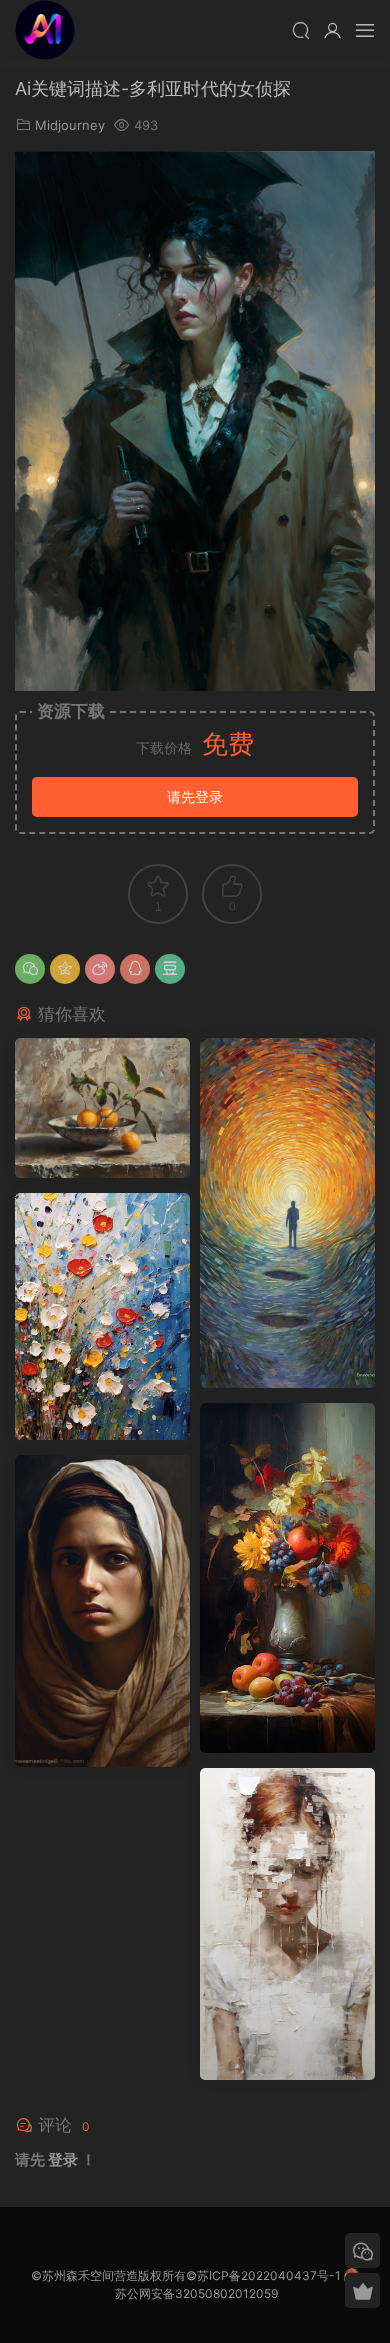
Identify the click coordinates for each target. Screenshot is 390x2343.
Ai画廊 (45, 30)
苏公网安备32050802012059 (196, 2293)
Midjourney (70, 125)
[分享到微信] (30, 969)
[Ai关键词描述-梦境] (287, 1213)
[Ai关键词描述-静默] (287, 1924)
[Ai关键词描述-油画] (102, 1108)
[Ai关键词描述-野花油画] (102, 1316)
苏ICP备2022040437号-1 (269, 2275)
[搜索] (301, 30)
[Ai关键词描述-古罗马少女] (102, 1611)
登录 (63, 2159)
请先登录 (195, 796)
